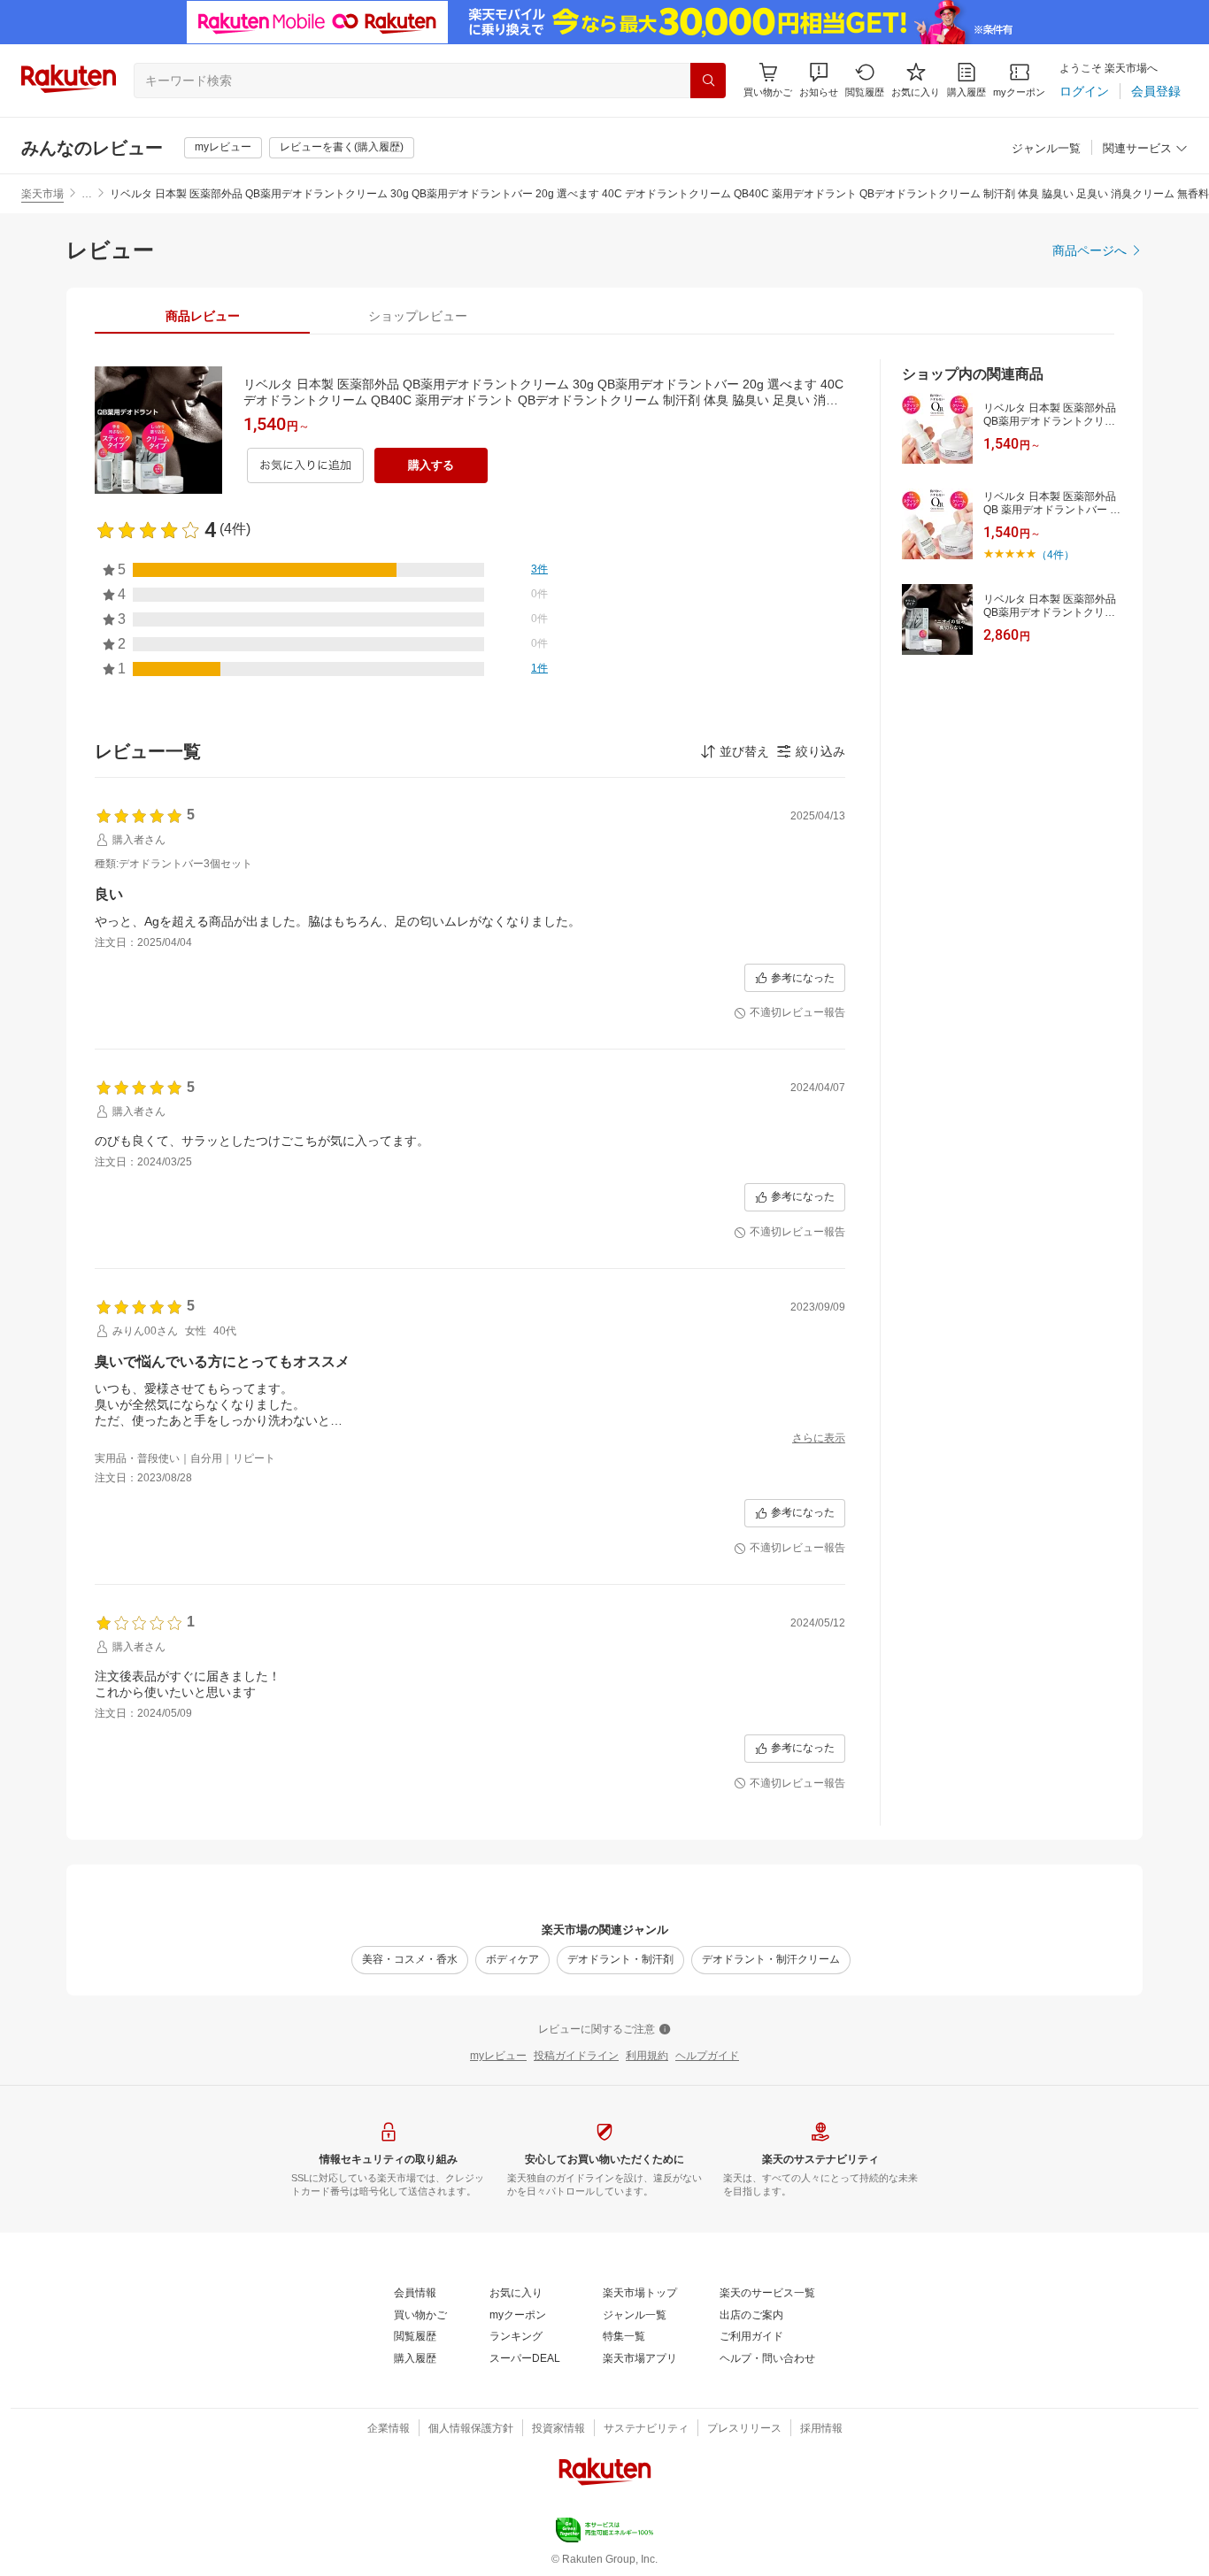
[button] (819, 80)
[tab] (202, 316)
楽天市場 (42, 194)
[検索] (708, 81)
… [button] (87, 194)
